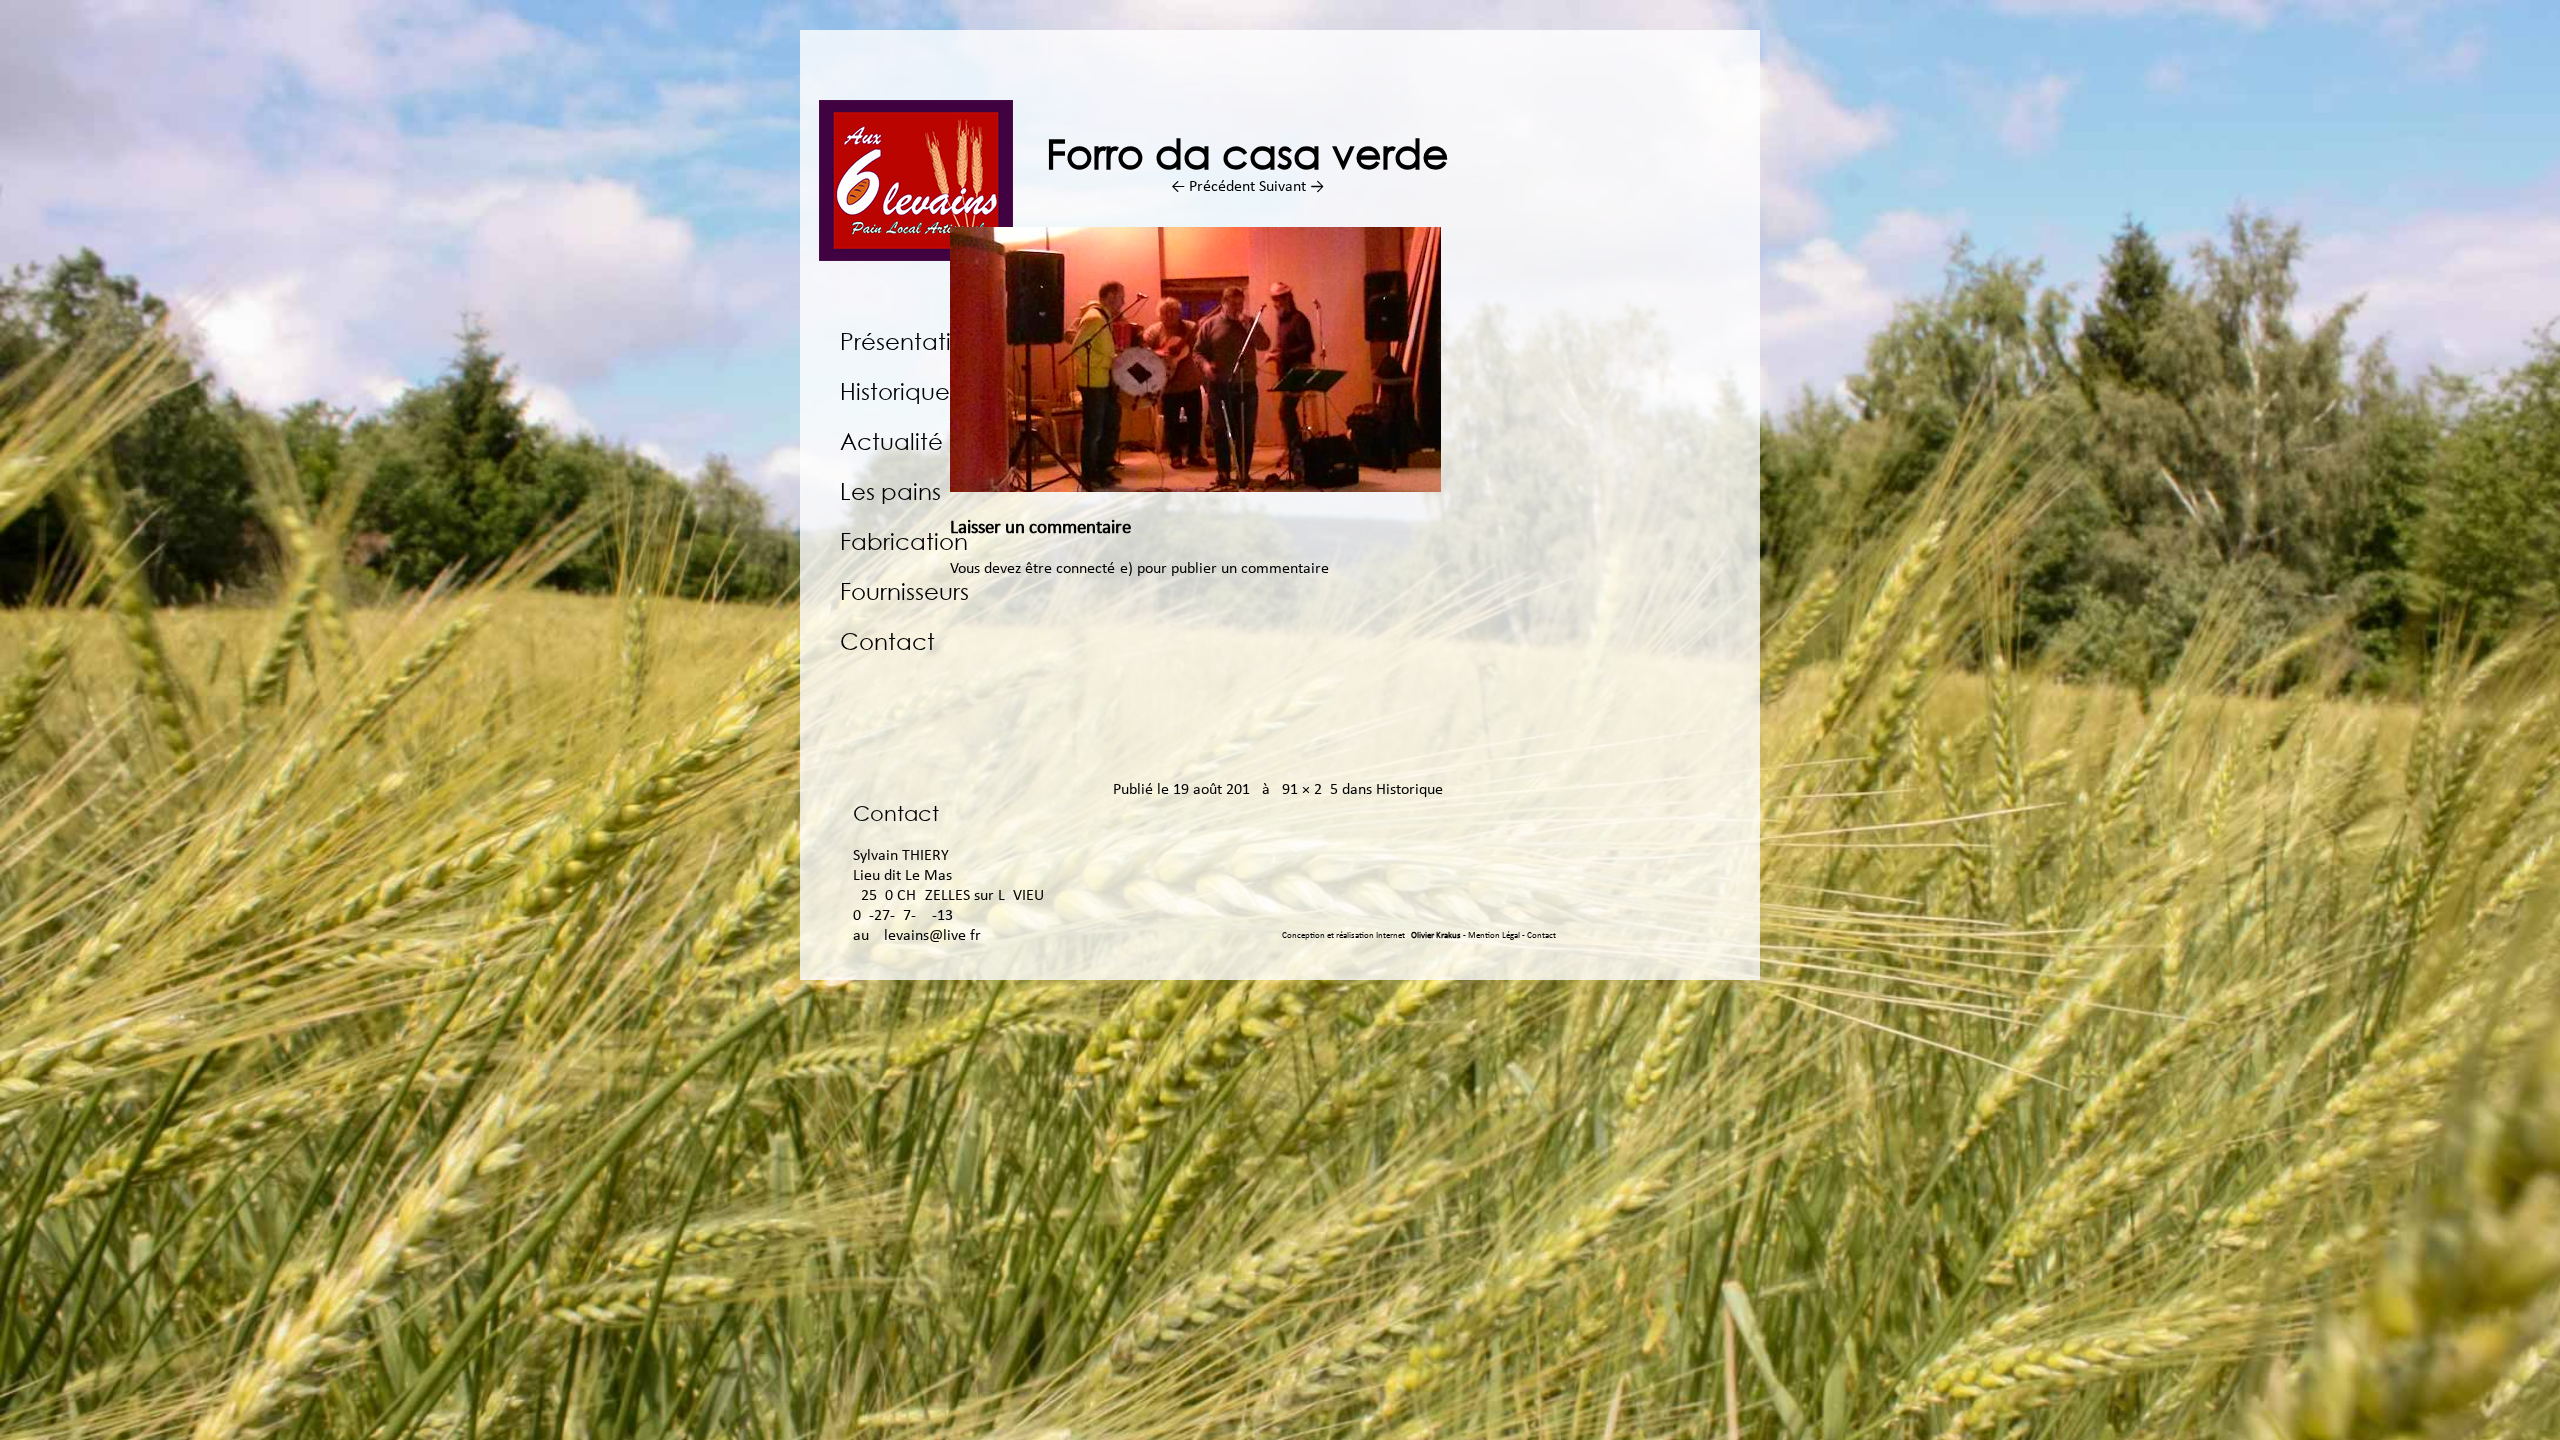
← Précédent (1213, 187)
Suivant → (1291, 187)
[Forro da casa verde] (1195, 488)
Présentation (910, 340)
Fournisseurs (904, 590)
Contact (887, 640)
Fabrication (904, 540)
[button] (1195, 359)
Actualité (891, 440)
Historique (895, 390)
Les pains (890, 490)
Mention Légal (1495, 935)
